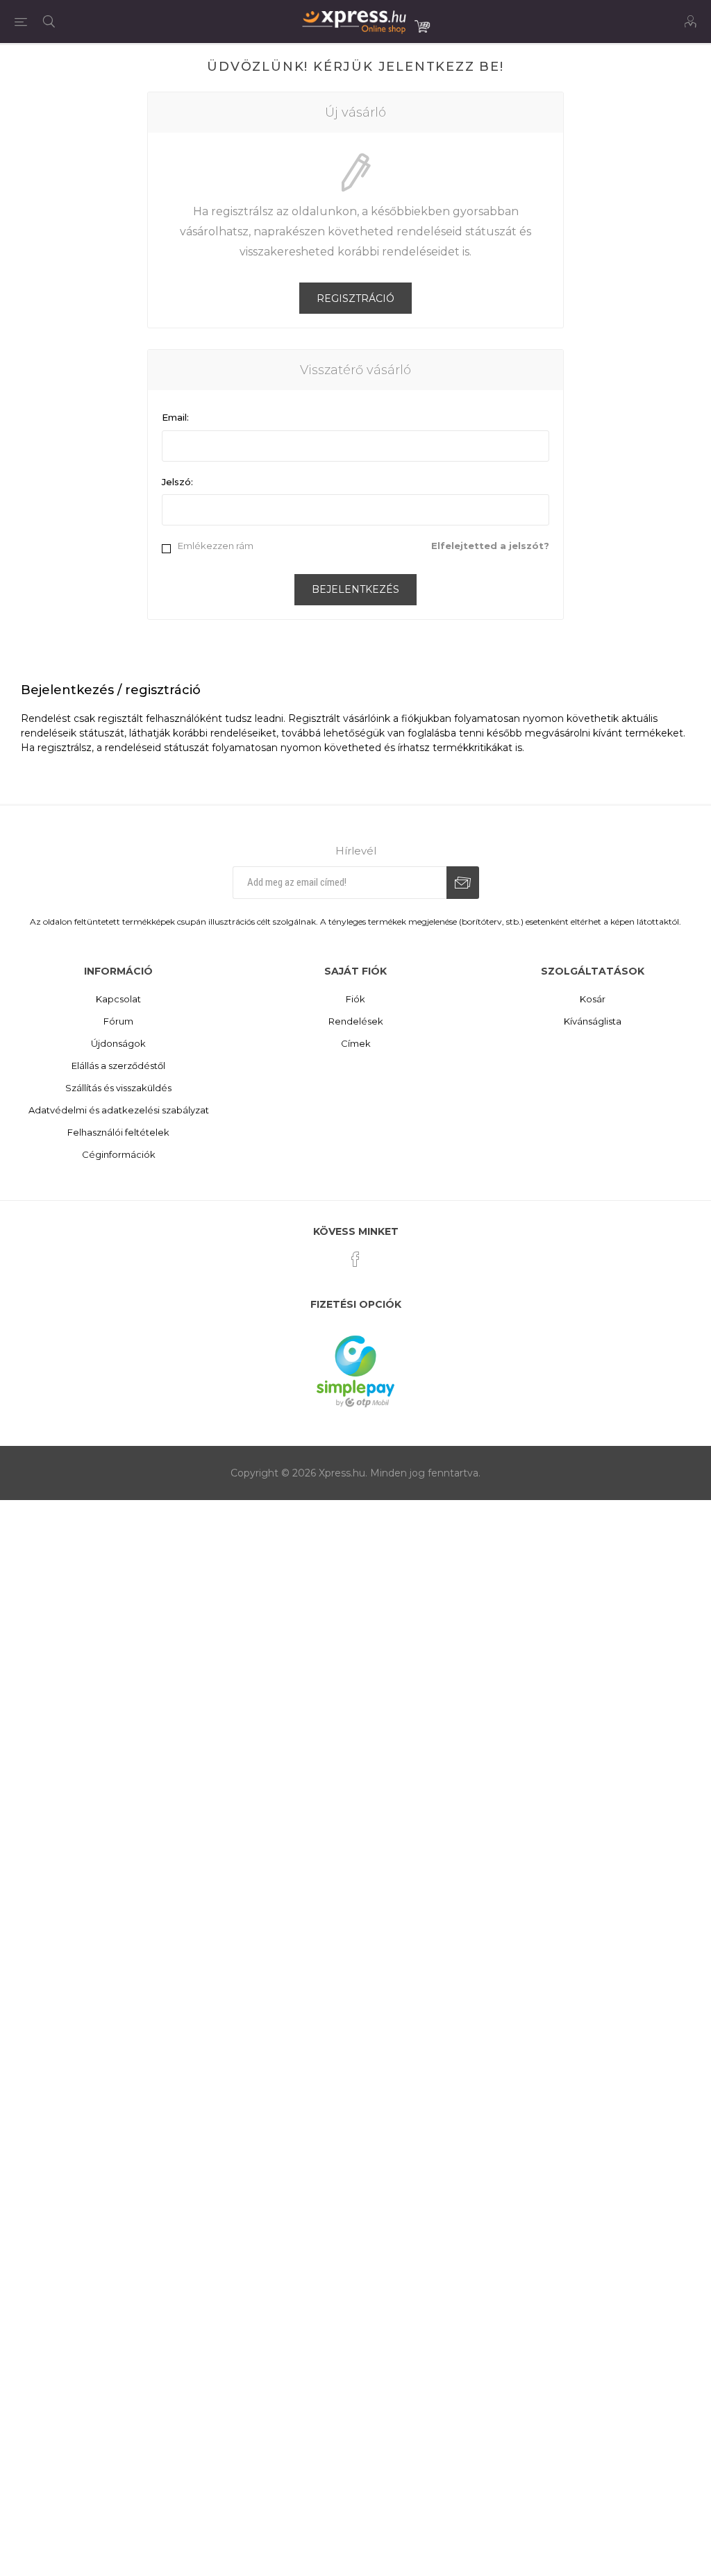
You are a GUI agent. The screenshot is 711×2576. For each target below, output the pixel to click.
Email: (175, 417)
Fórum (118, 1021)
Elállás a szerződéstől (118, 1066)
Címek (356, 1043)
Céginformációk (119, 1154)
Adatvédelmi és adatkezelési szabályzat (119, 1110)
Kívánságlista (593, 1021)
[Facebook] (355, 1259)
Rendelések (356, 1021)
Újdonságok (118, 1043)
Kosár (593, 999)
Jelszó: (177, 482)
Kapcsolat (118, 999)
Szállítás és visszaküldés (118, 1088)
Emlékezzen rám (216, 546)
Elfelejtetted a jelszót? (490, 546)
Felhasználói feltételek (118, 1132)
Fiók (355, 999)
